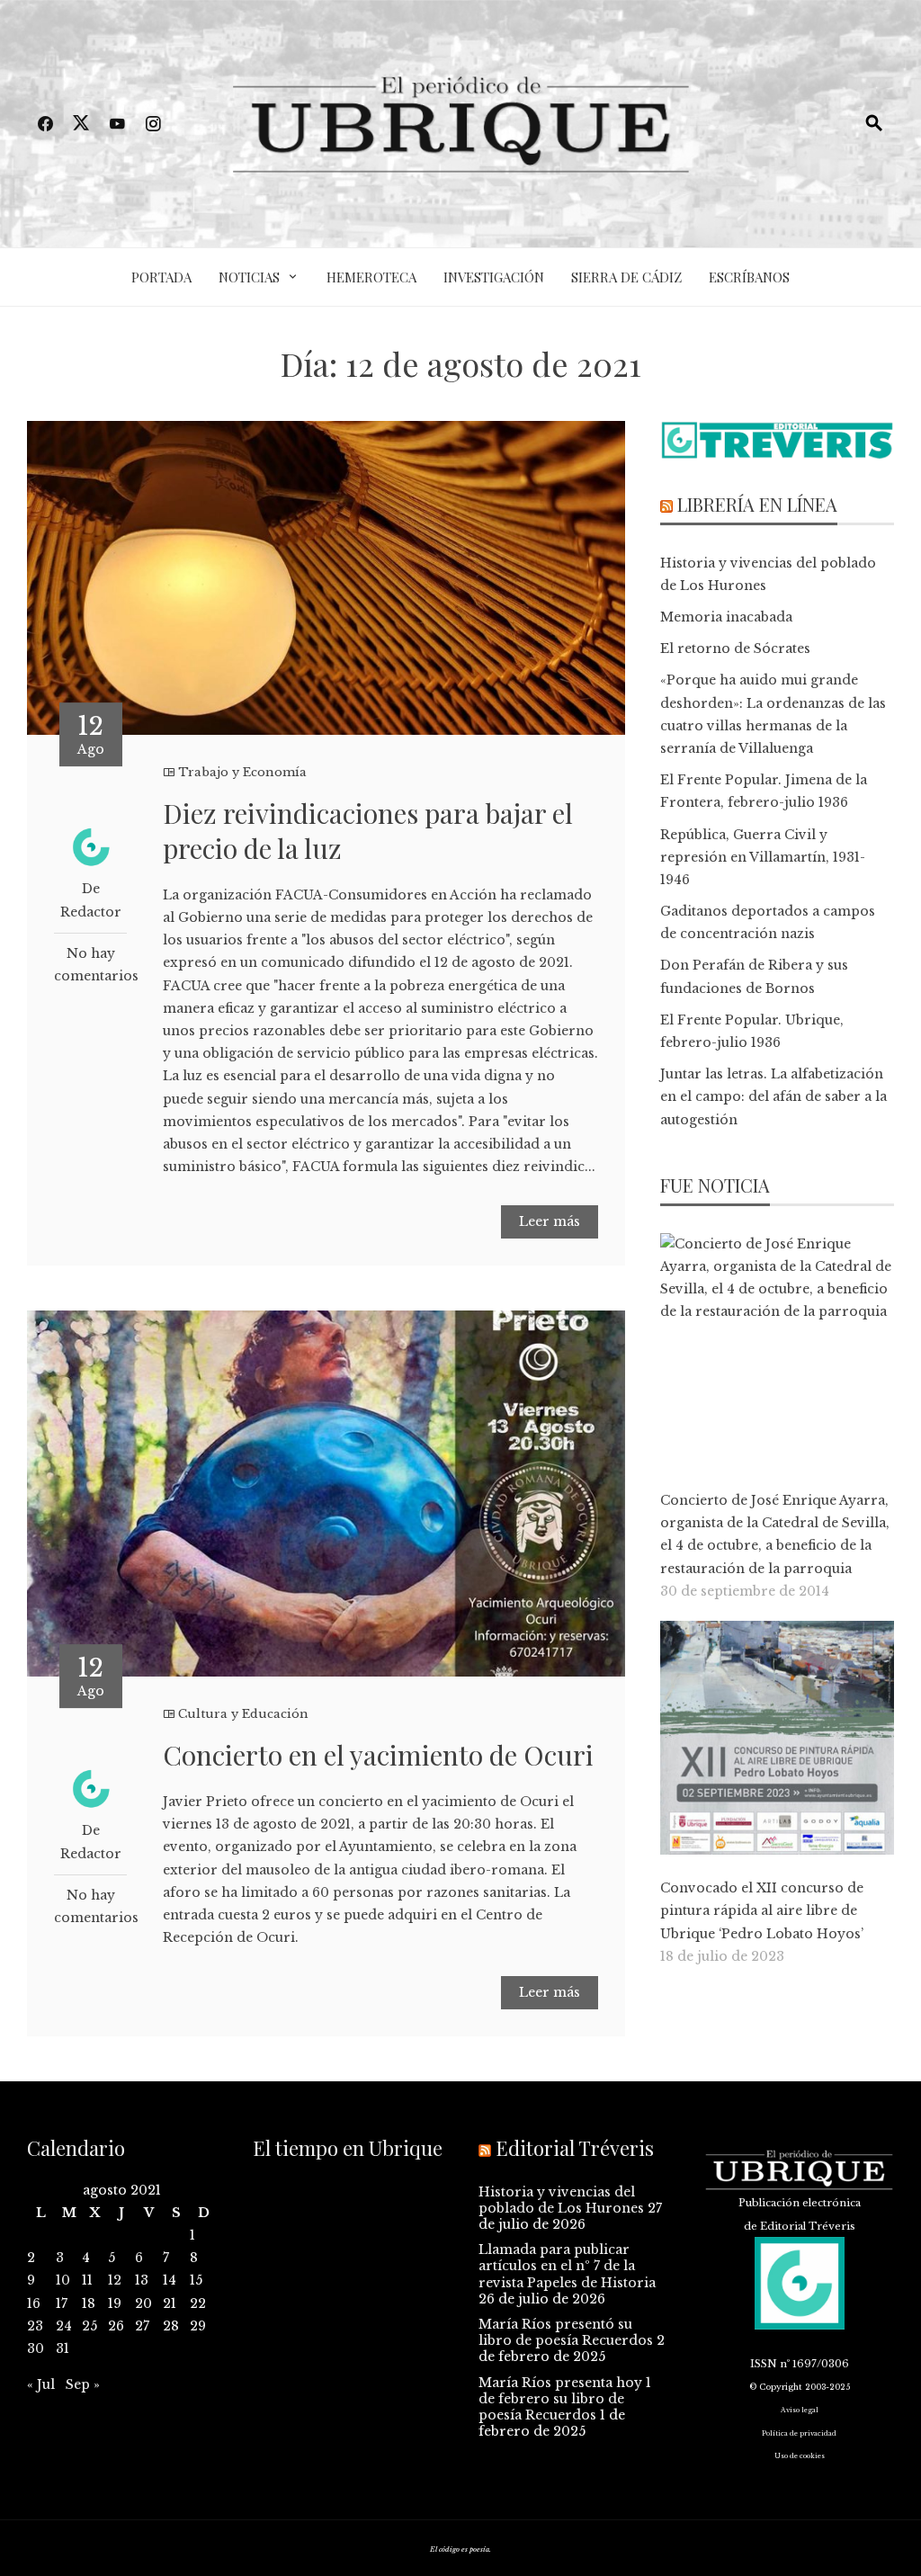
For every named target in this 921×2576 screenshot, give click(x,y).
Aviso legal (800, 2410)
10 (63, 2280)
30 (36, 2348)
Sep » (83, 2384)
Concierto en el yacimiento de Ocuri (378, 1755)
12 (115, 2280)
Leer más (550, 1221)
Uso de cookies (800, 2456)
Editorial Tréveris (575, 2148)
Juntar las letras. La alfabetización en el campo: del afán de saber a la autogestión (773, 1096)
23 (35, 2326)
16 (34, 2303)
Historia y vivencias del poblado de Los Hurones (561, 2200)
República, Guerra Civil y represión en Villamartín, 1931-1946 (763, 857)
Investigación (494, 277)
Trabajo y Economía (242, 772)
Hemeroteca (371, 277)
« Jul (41, 2384)
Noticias (249, 277)
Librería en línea (757, 504)
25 (89, 2326)
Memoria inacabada (726, 617)
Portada (161, 277)
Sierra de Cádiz (626, 277)
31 (63, 2348)
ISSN (764, 2364)
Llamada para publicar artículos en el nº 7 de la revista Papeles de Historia (567, 2266)
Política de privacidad (799, 2433)
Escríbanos (749, 277)
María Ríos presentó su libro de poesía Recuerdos (566, 2332)
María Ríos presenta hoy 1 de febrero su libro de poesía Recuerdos (565, 2399)
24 (64, 2326)
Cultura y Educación (243, 1714)
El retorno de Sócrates (735, 648)
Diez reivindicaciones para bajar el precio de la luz (368, 831)
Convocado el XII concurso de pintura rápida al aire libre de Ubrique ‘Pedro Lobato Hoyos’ (762, 1910)
